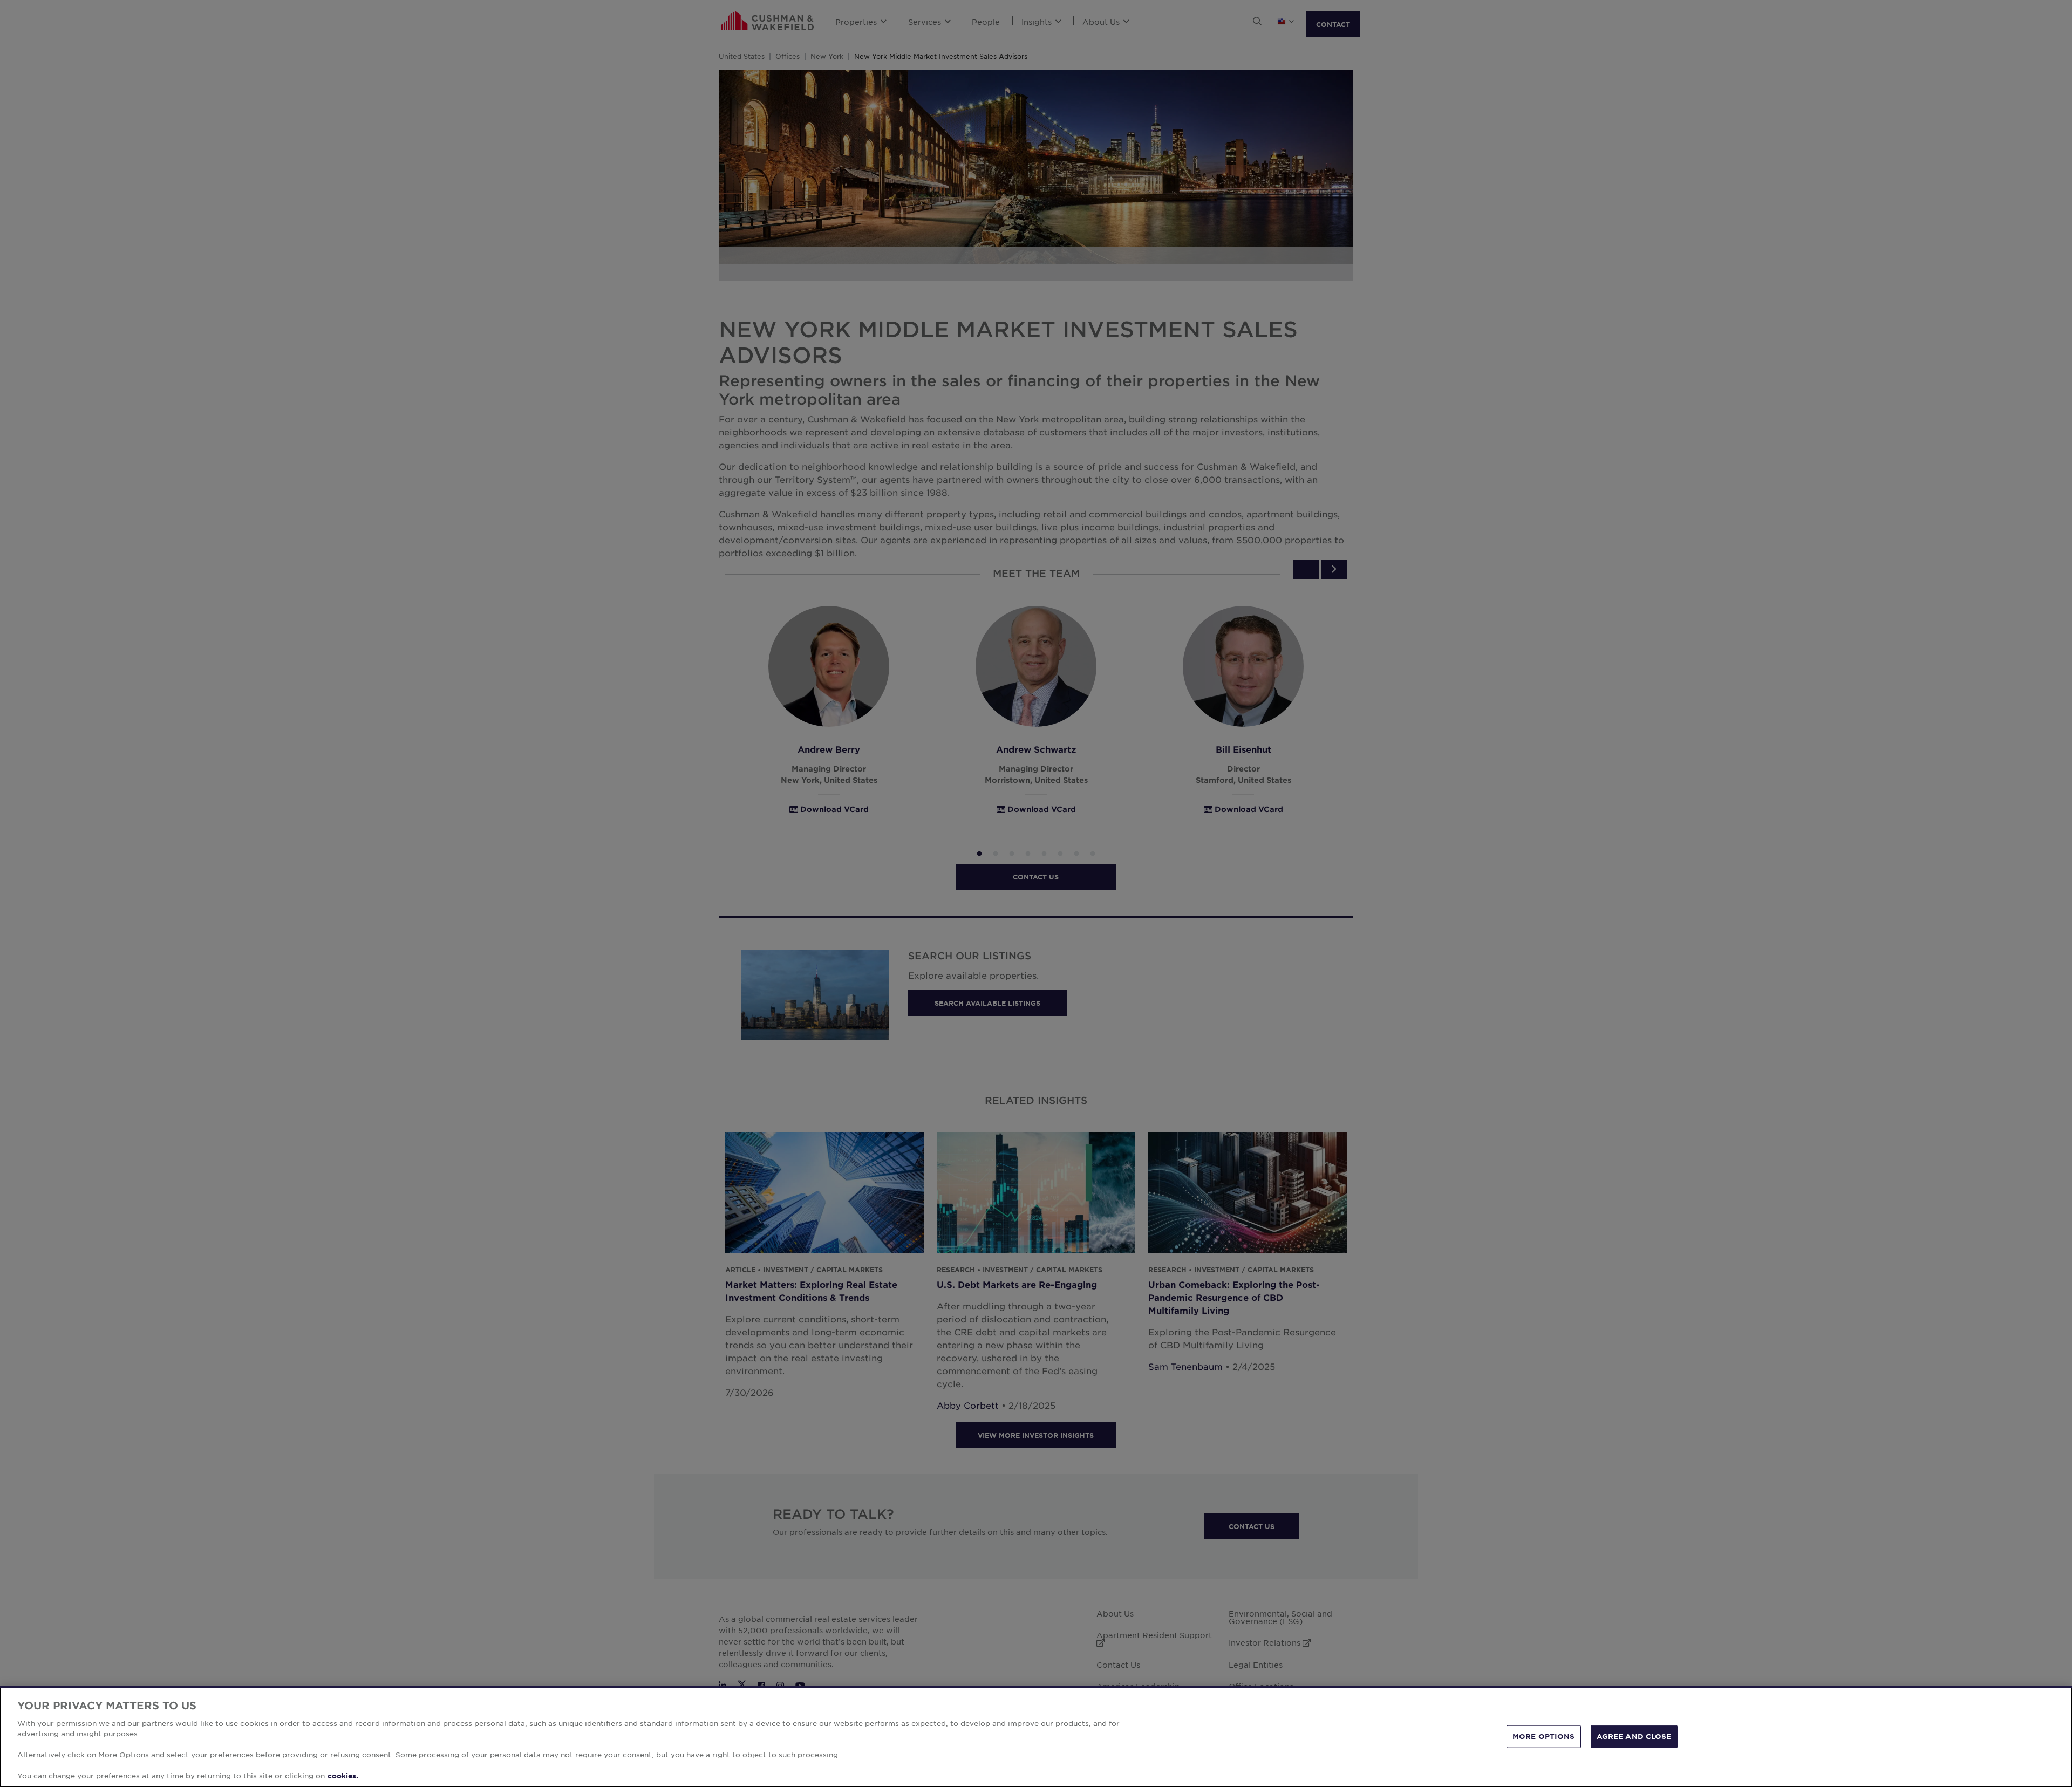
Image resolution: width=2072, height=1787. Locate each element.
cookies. (343, 1776)
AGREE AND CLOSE (1634, 1736)
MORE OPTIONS (1544, 1736)
